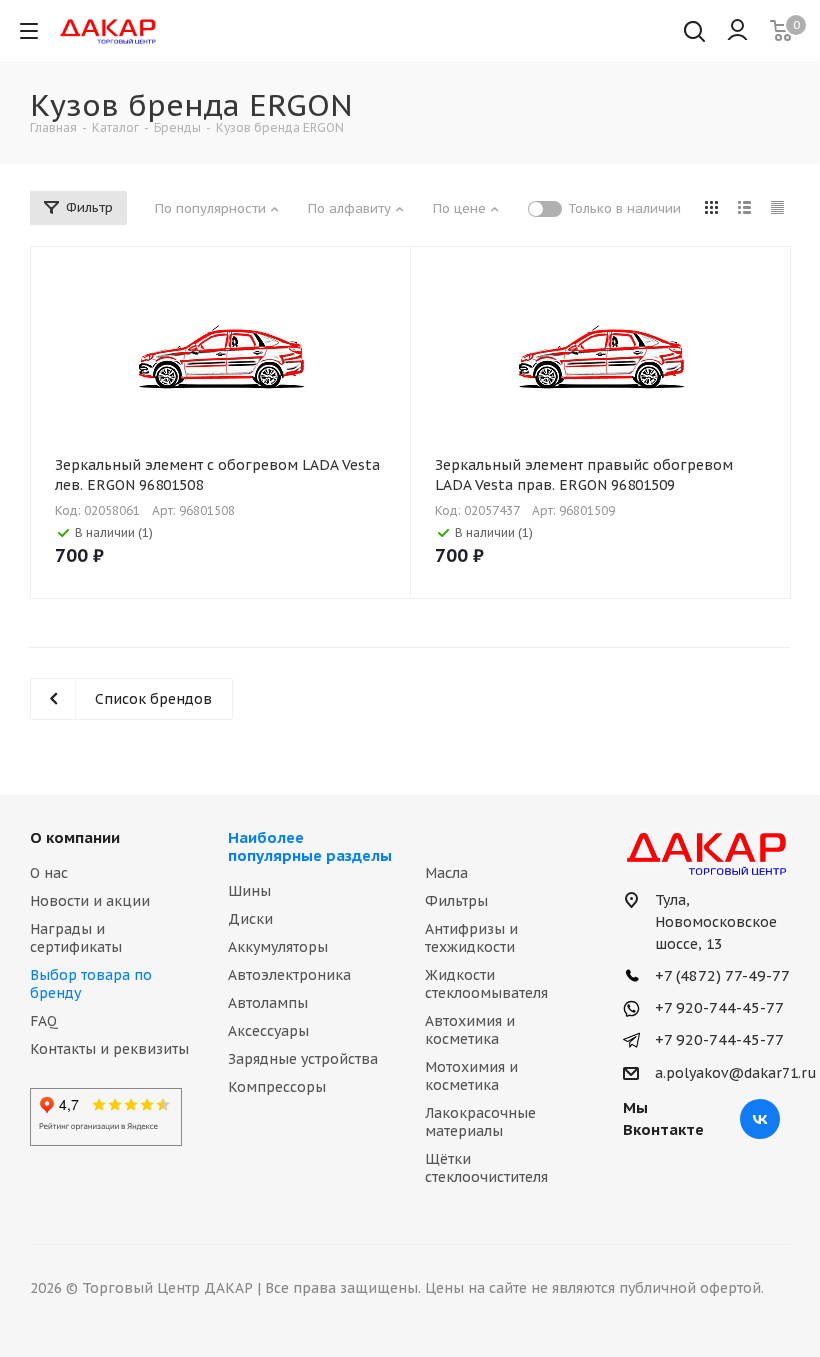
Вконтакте (760, 1119)
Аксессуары (268, 1031)
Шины (249, 891)
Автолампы (268, 1003)
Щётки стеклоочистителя (486, 1168)
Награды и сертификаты (76, 938)
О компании (75, 837)
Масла (446, 873)
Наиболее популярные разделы (310, 846)
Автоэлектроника (289, 975)
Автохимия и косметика (470, 1030)
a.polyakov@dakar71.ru (736, 1073)
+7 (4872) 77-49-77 (720, 975)
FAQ (44, 1021)
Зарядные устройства (303, 1059)
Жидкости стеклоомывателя (486, 984)
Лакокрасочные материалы (480, 1122)
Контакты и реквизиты (109, 1049)
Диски (250, 919)
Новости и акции (90, 901)
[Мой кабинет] (737, 31)
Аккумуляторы (278, 947)
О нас (49, 873)
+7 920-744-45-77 (717, 1007)
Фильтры (456, 901)
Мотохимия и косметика (471, 1076)
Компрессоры (277, 1087)
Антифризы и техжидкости (471, 938)
